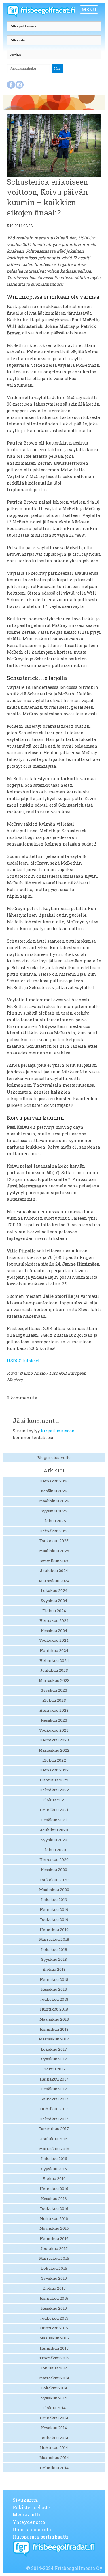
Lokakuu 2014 (54, 2388)
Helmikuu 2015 (54, 2348)
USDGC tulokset (23, 1361)
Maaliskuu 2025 (54, 1551)
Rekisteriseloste (31, 2507)
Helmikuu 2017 (54, 2119)
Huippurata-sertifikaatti (41, 2537)
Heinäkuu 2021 (54, 1810)
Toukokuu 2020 (54, 1880)
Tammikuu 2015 (54, 2358)
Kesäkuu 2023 (54, 1720)
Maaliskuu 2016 (54, 2228)
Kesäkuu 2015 (54, 2308)
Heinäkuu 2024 (54, 1620)
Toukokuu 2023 (54, 1730)
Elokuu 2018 (54, 1969)
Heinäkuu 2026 (54, 1481)
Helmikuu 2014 (54, 2468)
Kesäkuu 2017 (54, 2089)
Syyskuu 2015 (54, 2278)
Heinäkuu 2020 (54, 1860)
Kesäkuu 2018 (54, 1989)
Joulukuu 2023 (54, 1670)
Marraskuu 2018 (54, 1939)
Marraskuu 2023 (54, 1680)
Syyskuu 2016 (54, 2169)
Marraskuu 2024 (54, 1581)
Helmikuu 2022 (54, 1790)
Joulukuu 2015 (54, 2248)
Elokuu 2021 (54, 1800)
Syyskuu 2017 (54, 2059)
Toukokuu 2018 (54, 1999)
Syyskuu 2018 (54, 1959)
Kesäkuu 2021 (54, 1820)
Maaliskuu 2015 (54, 2338)
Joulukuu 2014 (54, 2368)
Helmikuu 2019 (54, 1930)
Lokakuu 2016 (54, 2159)
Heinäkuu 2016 (54, 2189)
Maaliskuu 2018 (54, 2019)
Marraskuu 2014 (54, 2378)
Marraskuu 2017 (54, 2039)
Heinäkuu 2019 (54, 1909)
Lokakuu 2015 (54, 2268)
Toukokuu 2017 (54, 2099)
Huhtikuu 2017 (54, 2109)
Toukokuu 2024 (54, 1640)
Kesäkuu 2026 (54, 1491)
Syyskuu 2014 (54, 2398)
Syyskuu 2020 (54, 1840)
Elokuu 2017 (54, 2069)
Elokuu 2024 (54, 1611)
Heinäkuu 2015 (54, 2298)
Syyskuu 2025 (54, 1511)
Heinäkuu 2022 (54, 1770)
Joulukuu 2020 (54, 1830)
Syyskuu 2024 (54, 1601)
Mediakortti (27, 2514)
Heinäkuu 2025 (54, 1531)
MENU (89, 9)
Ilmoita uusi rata (32, 2529)
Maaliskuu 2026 (54, 1501)
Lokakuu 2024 (54, 1590)
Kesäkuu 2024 (54, 1631)
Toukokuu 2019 (54, 1919)
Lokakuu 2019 (54, 1900)
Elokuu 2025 (54, 1521)
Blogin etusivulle (54, 1457)
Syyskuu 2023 (54, 1690)
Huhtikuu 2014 (54, 2448)
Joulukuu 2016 (54, 2139)
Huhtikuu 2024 (54, 1650)
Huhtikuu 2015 (54, 2328)
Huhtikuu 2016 (54, 2218)
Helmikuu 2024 (54, 1660)
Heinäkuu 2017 (54, 2079)
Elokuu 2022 (54, 1760)
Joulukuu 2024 (54, 1571)
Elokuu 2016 (54, 2178)
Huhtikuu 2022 (54, 1780)
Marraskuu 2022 (54, 1750)
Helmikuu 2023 (54, 1740)
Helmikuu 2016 (54, 2238)
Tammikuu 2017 (54, 2129)
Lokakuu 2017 (54, 2049)
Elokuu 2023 (54, 1700)
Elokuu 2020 (54, 1850)
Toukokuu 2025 (54, 1541)
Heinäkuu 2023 (54, 1710)
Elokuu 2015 (54, 2288)
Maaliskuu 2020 (54, 1890)
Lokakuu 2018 (54, 1949)
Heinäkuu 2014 (54, 2418)
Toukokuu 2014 (54, 2438)
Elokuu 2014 (54, 2408)
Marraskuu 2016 (54, 2149)
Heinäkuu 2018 (54, 1979)
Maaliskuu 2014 (54, 2458)
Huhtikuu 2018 (54, 2009)
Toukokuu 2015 (54, 2318)
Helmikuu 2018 (54, 2029)
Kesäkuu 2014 (54, 2428)
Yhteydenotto (29, 2522)
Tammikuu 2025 (54, 1561)
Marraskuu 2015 (54, 2258)
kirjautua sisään (58, 1431)
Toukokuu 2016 (54, 2208)
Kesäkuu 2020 (54, 1870)
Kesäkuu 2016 (54, 2199)
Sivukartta (25, 2500)
